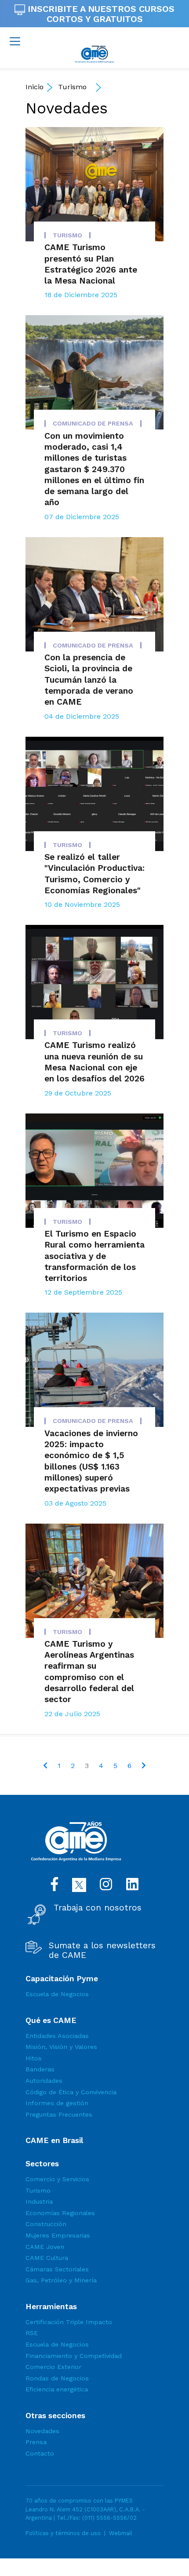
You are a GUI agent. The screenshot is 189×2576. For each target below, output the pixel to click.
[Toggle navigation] (15, 41)
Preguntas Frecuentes (59, 2114)
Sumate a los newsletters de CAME (102, 1950)
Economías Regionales (60, 2213)
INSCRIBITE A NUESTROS (100, 14)
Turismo (72, 87)
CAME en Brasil (54, 2140)
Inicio (35, 87)
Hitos (34, 2058)
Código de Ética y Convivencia (71, 2092)
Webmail (121, 2533)
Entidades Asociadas (57, 2036)
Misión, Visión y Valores (61, 2047)
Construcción (46, 2224)
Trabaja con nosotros (98, 1908)
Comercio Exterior (53, 2367)
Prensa (36, 2442)
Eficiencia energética (57, 2389)
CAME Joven (45, 2247)
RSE (32, 2333)
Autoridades (44, 2081)
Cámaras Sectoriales (57, 2269)
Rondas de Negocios (57, 2378)
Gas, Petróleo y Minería (61, 2280)
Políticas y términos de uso (63, 2533)
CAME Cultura (47, 2258)
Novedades (67, 108)
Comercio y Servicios (57, 2179)
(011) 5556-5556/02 (109, 2518)
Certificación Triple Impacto (69, 2322)
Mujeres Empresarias (58, 2235)
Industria (39, 2201)
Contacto (40, 2453)
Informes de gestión (57, 2103)
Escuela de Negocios (57, 1994)
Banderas (40, 2069)
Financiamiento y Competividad (74, 2356)
